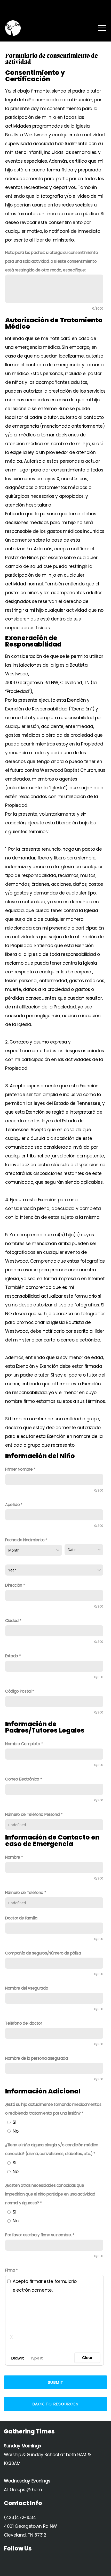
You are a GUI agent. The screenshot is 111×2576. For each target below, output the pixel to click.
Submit (56, 2382)
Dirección (14, 1585)
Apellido (12, 1505)
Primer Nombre (19, 1469)
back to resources (56, 2404)
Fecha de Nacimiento (25, 1540)
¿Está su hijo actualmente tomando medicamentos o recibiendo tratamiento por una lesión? (53, 2109)
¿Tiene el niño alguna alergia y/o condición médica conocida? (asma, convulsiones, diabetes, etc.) (52, 2149)
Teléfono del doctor (24, 2023)
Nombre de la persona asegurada (37, 2058)
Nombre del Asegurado (27, 1988)
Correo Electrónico (22, 1779)
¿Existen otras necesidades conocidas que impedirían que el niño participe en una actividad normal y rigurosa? (50, 2194)
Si (14, 2122)
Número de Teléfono (24, 1892)
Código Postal (18, 1691)
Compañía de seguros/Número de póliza (43, 1953)
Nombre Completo (23, 1744)
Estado (12, 1656)
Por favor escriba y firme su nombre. (38, 2235)
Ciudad (12, 1621)
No (15, 2131)
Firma (10, 2270)
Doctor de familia (21, 1918)
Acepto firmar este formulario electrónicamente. (45, 2286)
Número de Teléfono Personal (33, 1814)
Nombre (13, 1857)
